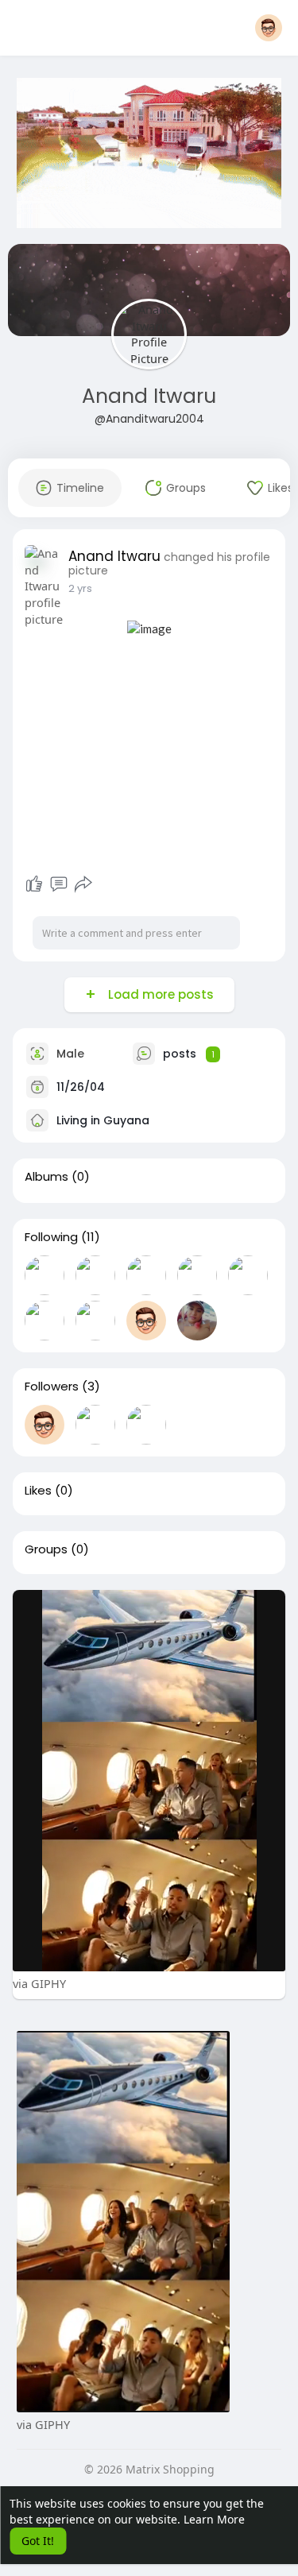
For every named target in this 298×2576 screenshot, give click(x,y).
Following (51, 1237)
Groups (46, 1549)
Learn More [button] (214, 2519)
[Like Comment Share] (59, 884)
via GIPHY (39, 1983)
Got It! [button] (38, 2541)
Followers (52, 1387)
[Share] (83, 884)
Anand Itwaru (149, 396)
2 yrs (80, 588)
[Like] (34, 884)
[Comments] (59, 884)
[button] (269, 28)
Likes (38, 1491)
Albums (46, 1177)
